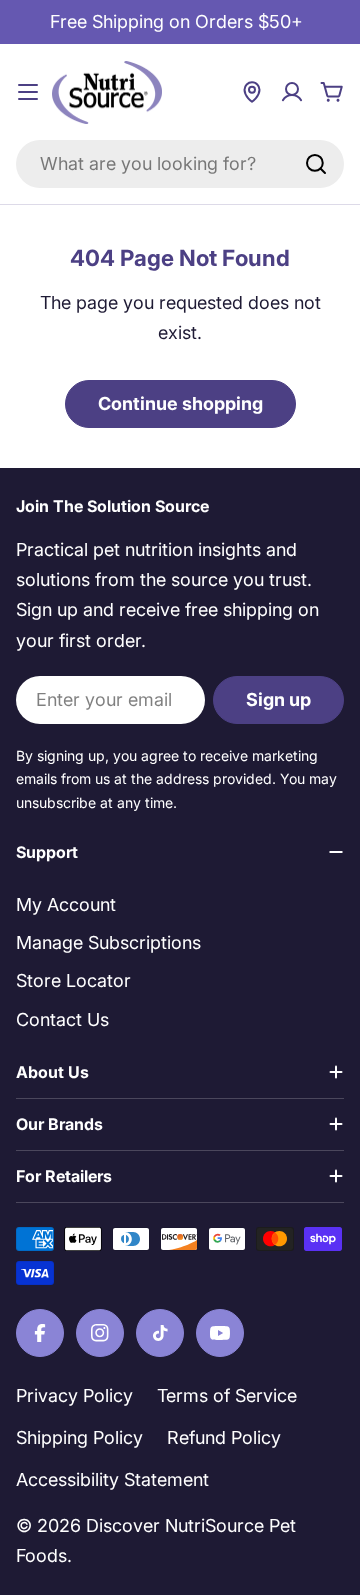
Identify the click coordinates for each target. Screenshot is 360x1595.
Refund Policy (224, 1437)
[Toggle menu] (28, 92)
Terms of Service (227, 1395)
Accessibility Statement (112, 1479)
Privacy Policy (74, 1395)
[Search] (316, 164)
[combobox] (180, 164)
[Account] (292, 92)
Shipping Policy (79, 1437)
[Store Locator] (252, 92)
